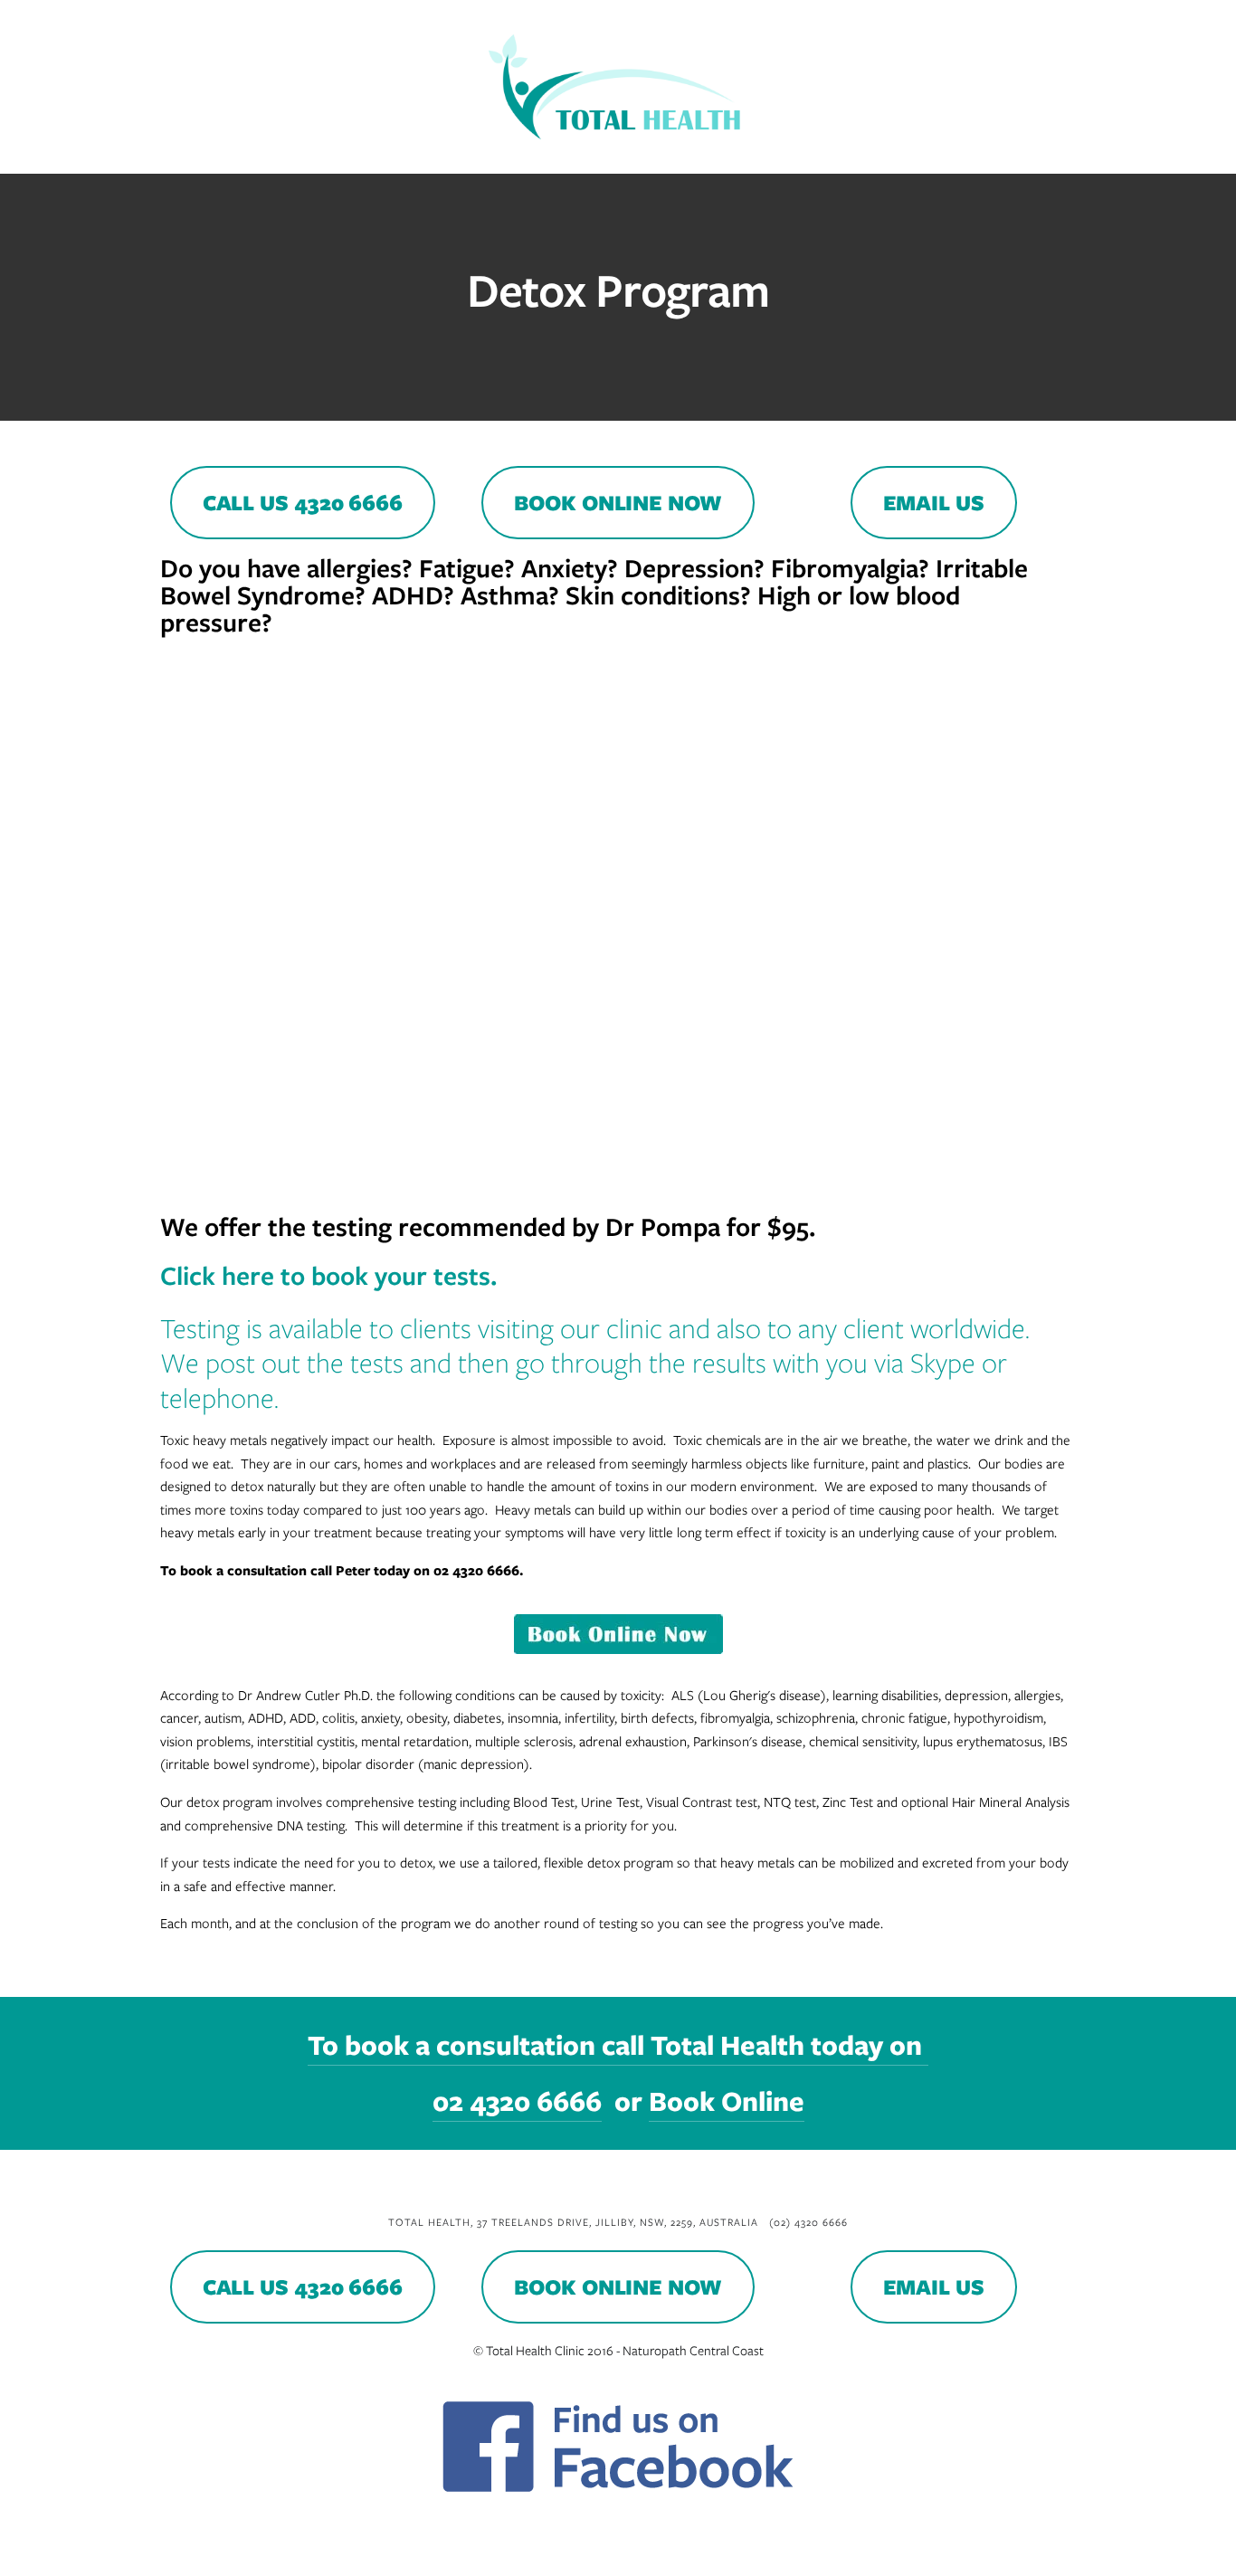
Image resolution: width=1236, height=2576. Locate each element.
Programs (234, 154)
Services (142, 154)
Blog (581, 154)
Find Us (1138, 154)
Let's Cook (727, 154)
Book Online (954, 154)
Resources (499, 154)
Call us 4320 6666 (303, 503)
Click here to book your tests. (328, 1275)
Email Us (934, 503)
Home (66, 154)
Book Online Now (618, 503)
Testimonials (837, 154)
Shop (644, 154)
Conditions (337, 154)
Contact (1055, 154)
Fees (419, 154)
